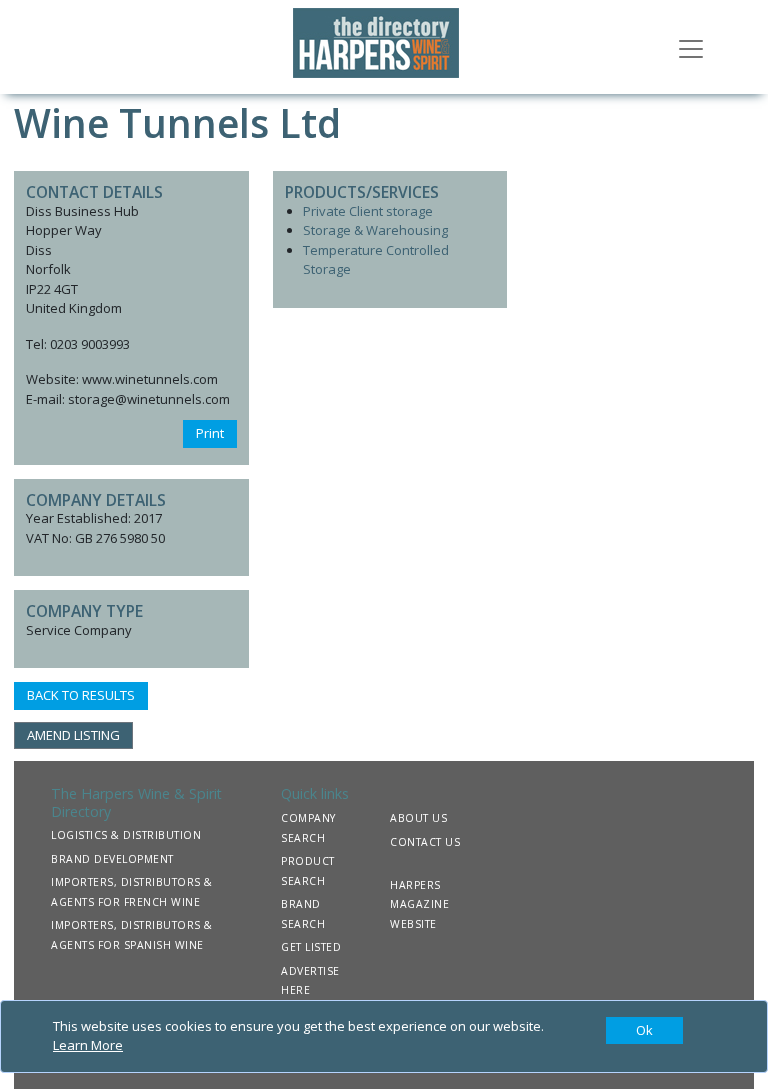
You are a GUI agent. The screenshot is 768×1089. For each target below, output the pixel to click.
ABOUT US (418, 818)
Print (210, 433)
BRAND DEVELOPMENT (112, 859)
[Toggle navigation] (691, 47)
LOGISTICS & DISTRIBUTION (126, 835)
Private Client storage (368, 211)
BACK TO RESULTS (81, 695)
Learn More (88, 1045)
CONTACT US (425, 842)
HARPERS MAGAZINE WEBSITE (419, 904)
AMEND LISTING (73, 735)
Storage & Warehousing (375, 230)
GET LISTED (311, 947)
